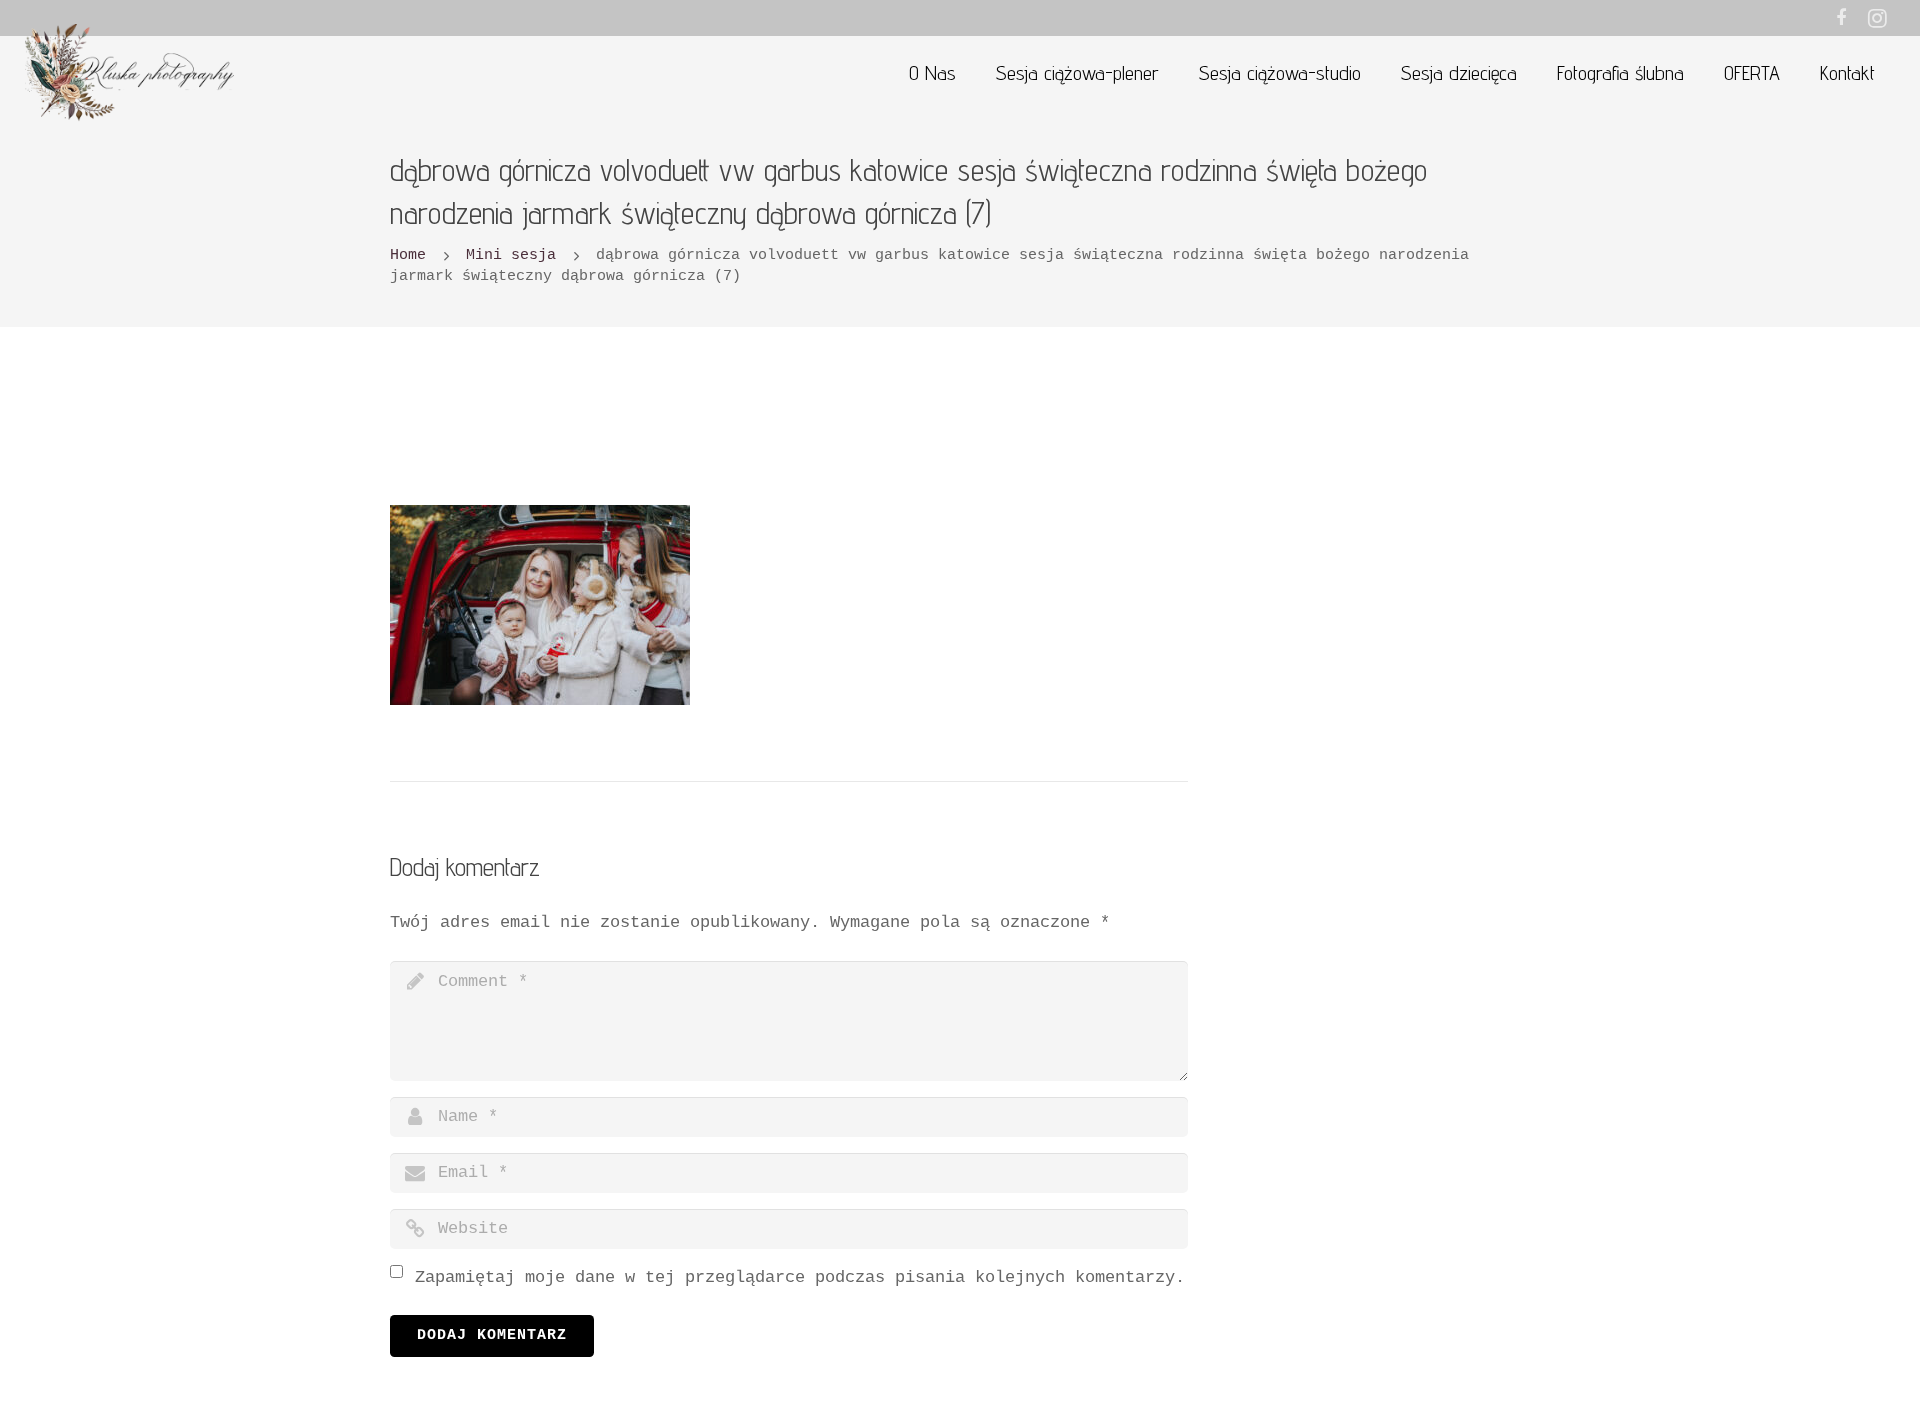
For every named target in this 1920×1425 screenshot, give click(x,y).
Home (408, 255)
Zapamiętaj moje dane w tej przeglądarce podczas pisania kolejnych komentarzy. (800, 1277)
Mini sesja (511, 255)
